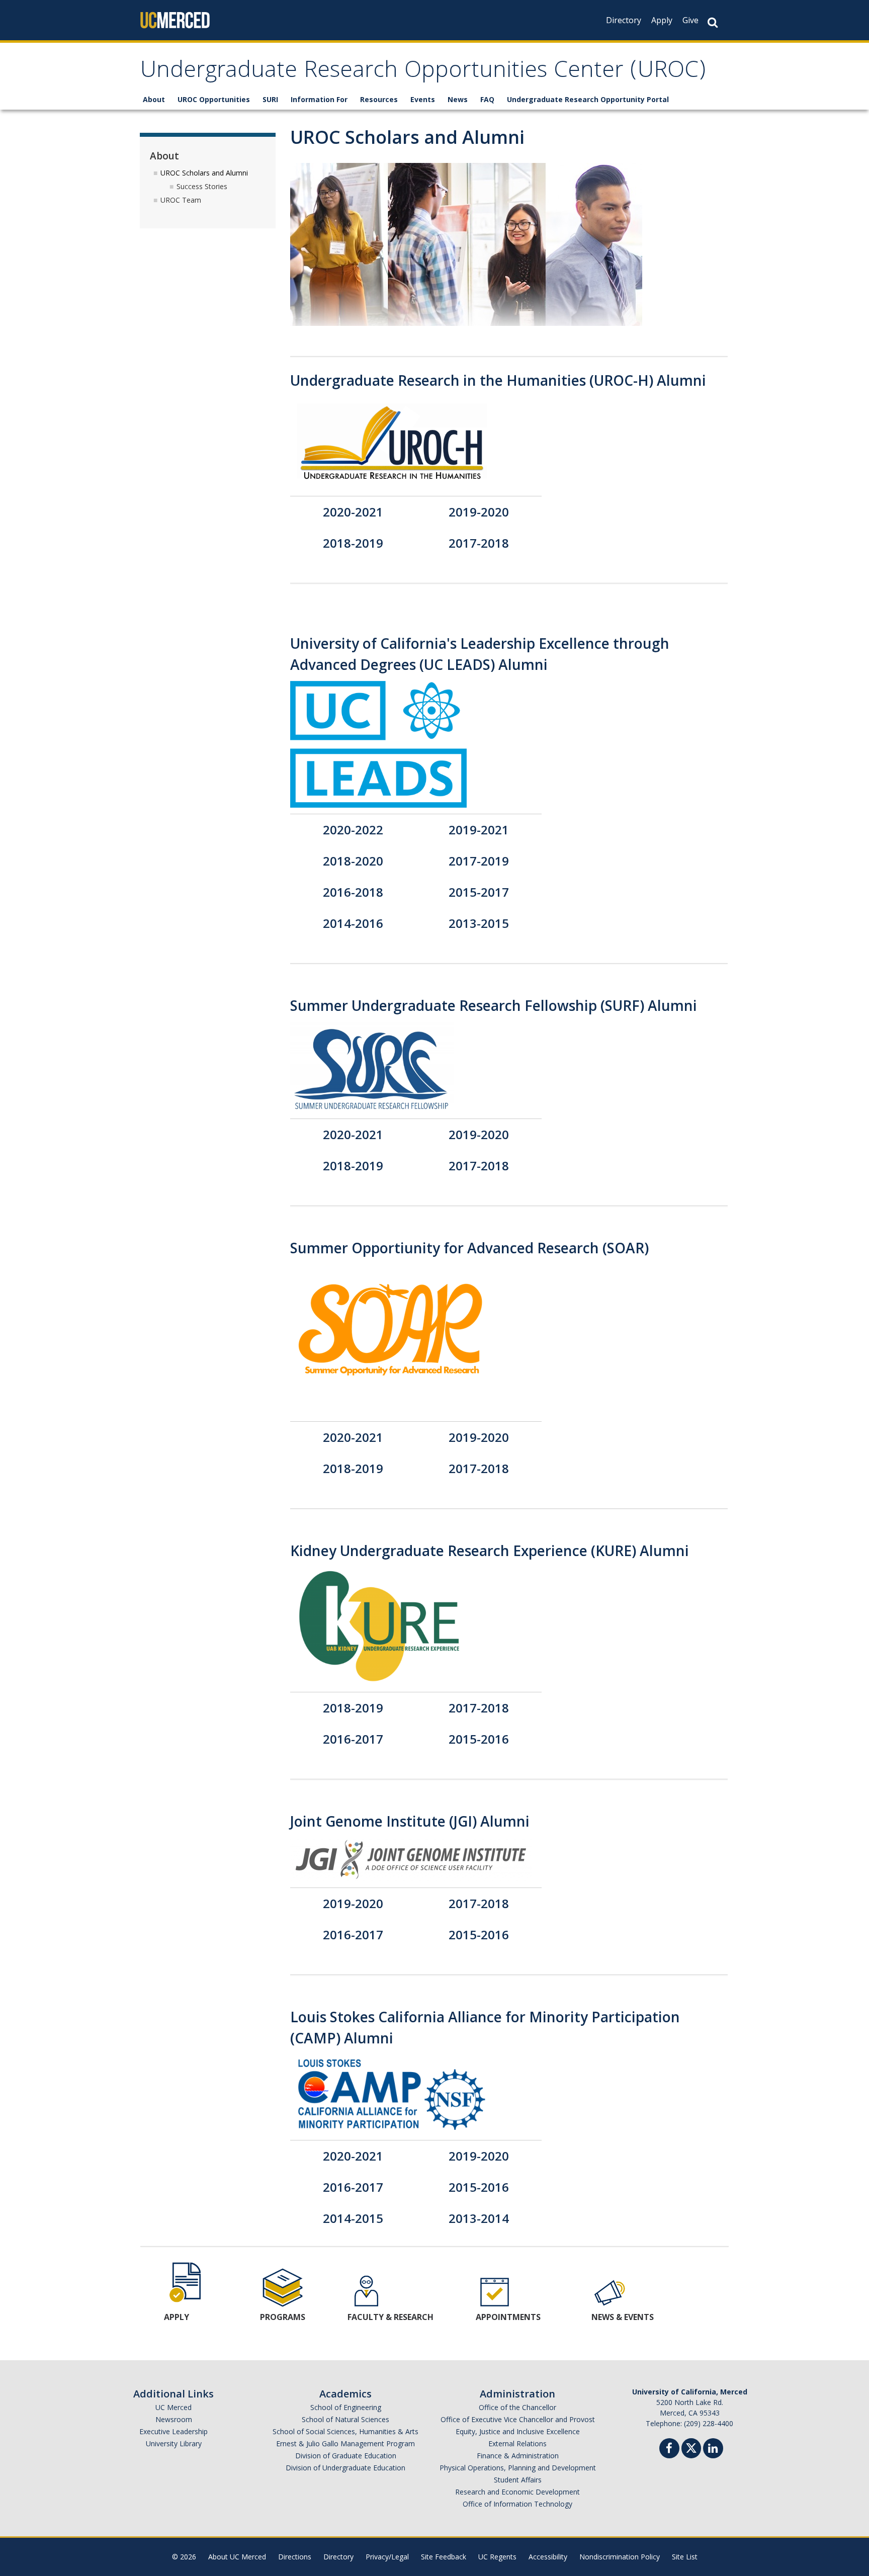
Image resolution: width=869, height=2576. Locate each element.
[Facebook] (669, 2450)
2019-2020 (479, 512)
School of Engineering (346, 2407)
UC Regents (497, 2557)
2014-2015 (353, 2218)
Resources (379, 99)
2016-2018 (353, 892)
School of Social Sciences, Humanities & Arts (345, 2431)
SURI (270, 99)
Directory (624, 20)
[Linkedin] (713, 2450)
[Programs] (283, 2287)
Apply (662, 20)
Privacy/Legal (387, 2557)
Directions (295, 2557)
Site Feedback (444, 2557)
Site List (685, 2557)
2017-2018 (479, 543)
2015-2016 (479, 1739)
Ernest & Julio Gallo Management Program (345, 2443)
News (458, 99)
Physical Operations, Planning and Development (518, 2468)
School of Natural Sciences (345, 2419)
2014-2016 (353, 923)
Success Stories (202, 186)
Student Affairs (518, 2480)
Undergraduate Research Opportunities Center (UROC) (423, 72)
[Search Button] (713, 22)
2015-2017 (479, 892)
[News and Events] (610, 2291)
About (154, 99)
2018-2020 (353, 861)
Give (690, 20)
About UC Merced (237, 2557)
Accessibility (548, 2557)
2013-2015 (479, 923)
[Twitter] (691, 2447)
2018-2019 (353, 543)
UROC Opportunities (214, 99)
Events (423, 99)
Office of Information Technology (517, 2504)
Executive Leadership (173, 2431)
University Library (174, 2443)
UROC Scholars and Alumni (204, 173)
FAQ (487, 99)
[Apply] (187, 2281)
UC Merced (173, 2407)
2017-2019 (479, 861)
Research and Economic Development (517, 2492)
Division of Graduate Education (346, 2456)
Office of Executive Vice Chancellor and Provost (518, 2419)
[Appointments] (495, 2291)
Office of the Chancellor (517, 2407)
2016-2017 (353, 1739)
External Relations (517, 2443)
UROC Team (181, 200)
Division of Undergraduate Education (345, 2468)
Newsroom (174, 2419)
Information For (319, 99)
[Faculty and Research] (366, 2291)
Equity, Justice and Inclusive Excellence (518, 2431)
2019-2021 (479, 830)
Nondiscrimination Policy (620, 2557)
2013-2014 (479, 2218)
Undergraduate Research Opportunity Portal (588, 99)
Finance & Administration (518, 2456)
